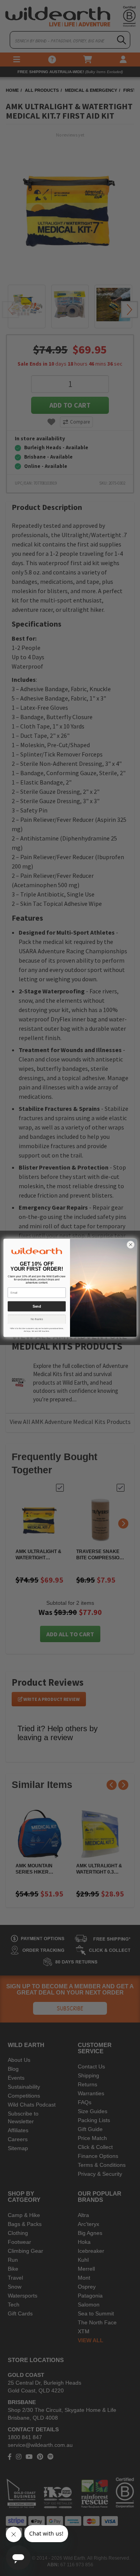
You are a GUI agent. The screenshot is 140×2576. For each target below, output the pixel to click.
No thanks (37, 1319)
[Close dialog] (131, 1245)
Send (37, 1306)
